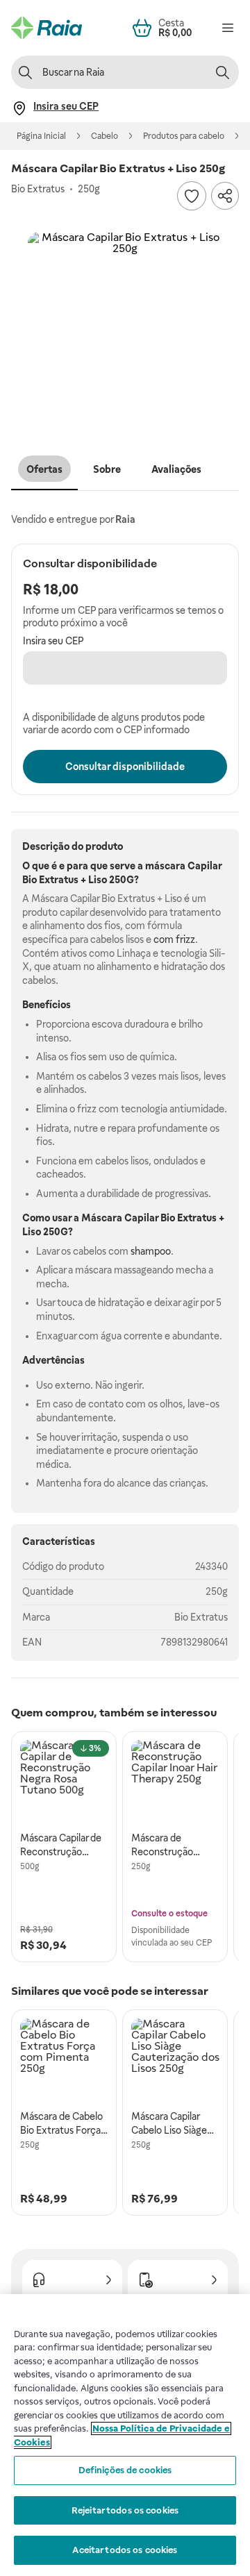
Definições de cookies (125, 2470)
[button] (125, 329)
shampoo (151, 1251)
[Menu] (228, 28)
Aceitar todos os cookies (125, 2550)
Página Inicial (41, 136)
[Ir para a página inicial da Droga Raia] (47, 28)
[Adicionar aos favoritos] (192, 196)
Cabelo (105, 136)
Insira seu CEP (53, 641)
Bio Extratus (201, 1617)
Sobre (107, 469)
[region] (125, 2435)
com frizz (174, 939)
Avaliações (176, 469)
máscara (165, 866)
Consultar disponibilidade (125, 767)
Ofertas (44, 469)
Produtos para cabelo (184, 136)
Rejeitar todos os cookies (125, 2510)
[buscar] (222, 72)
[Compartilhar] (225, 196)
